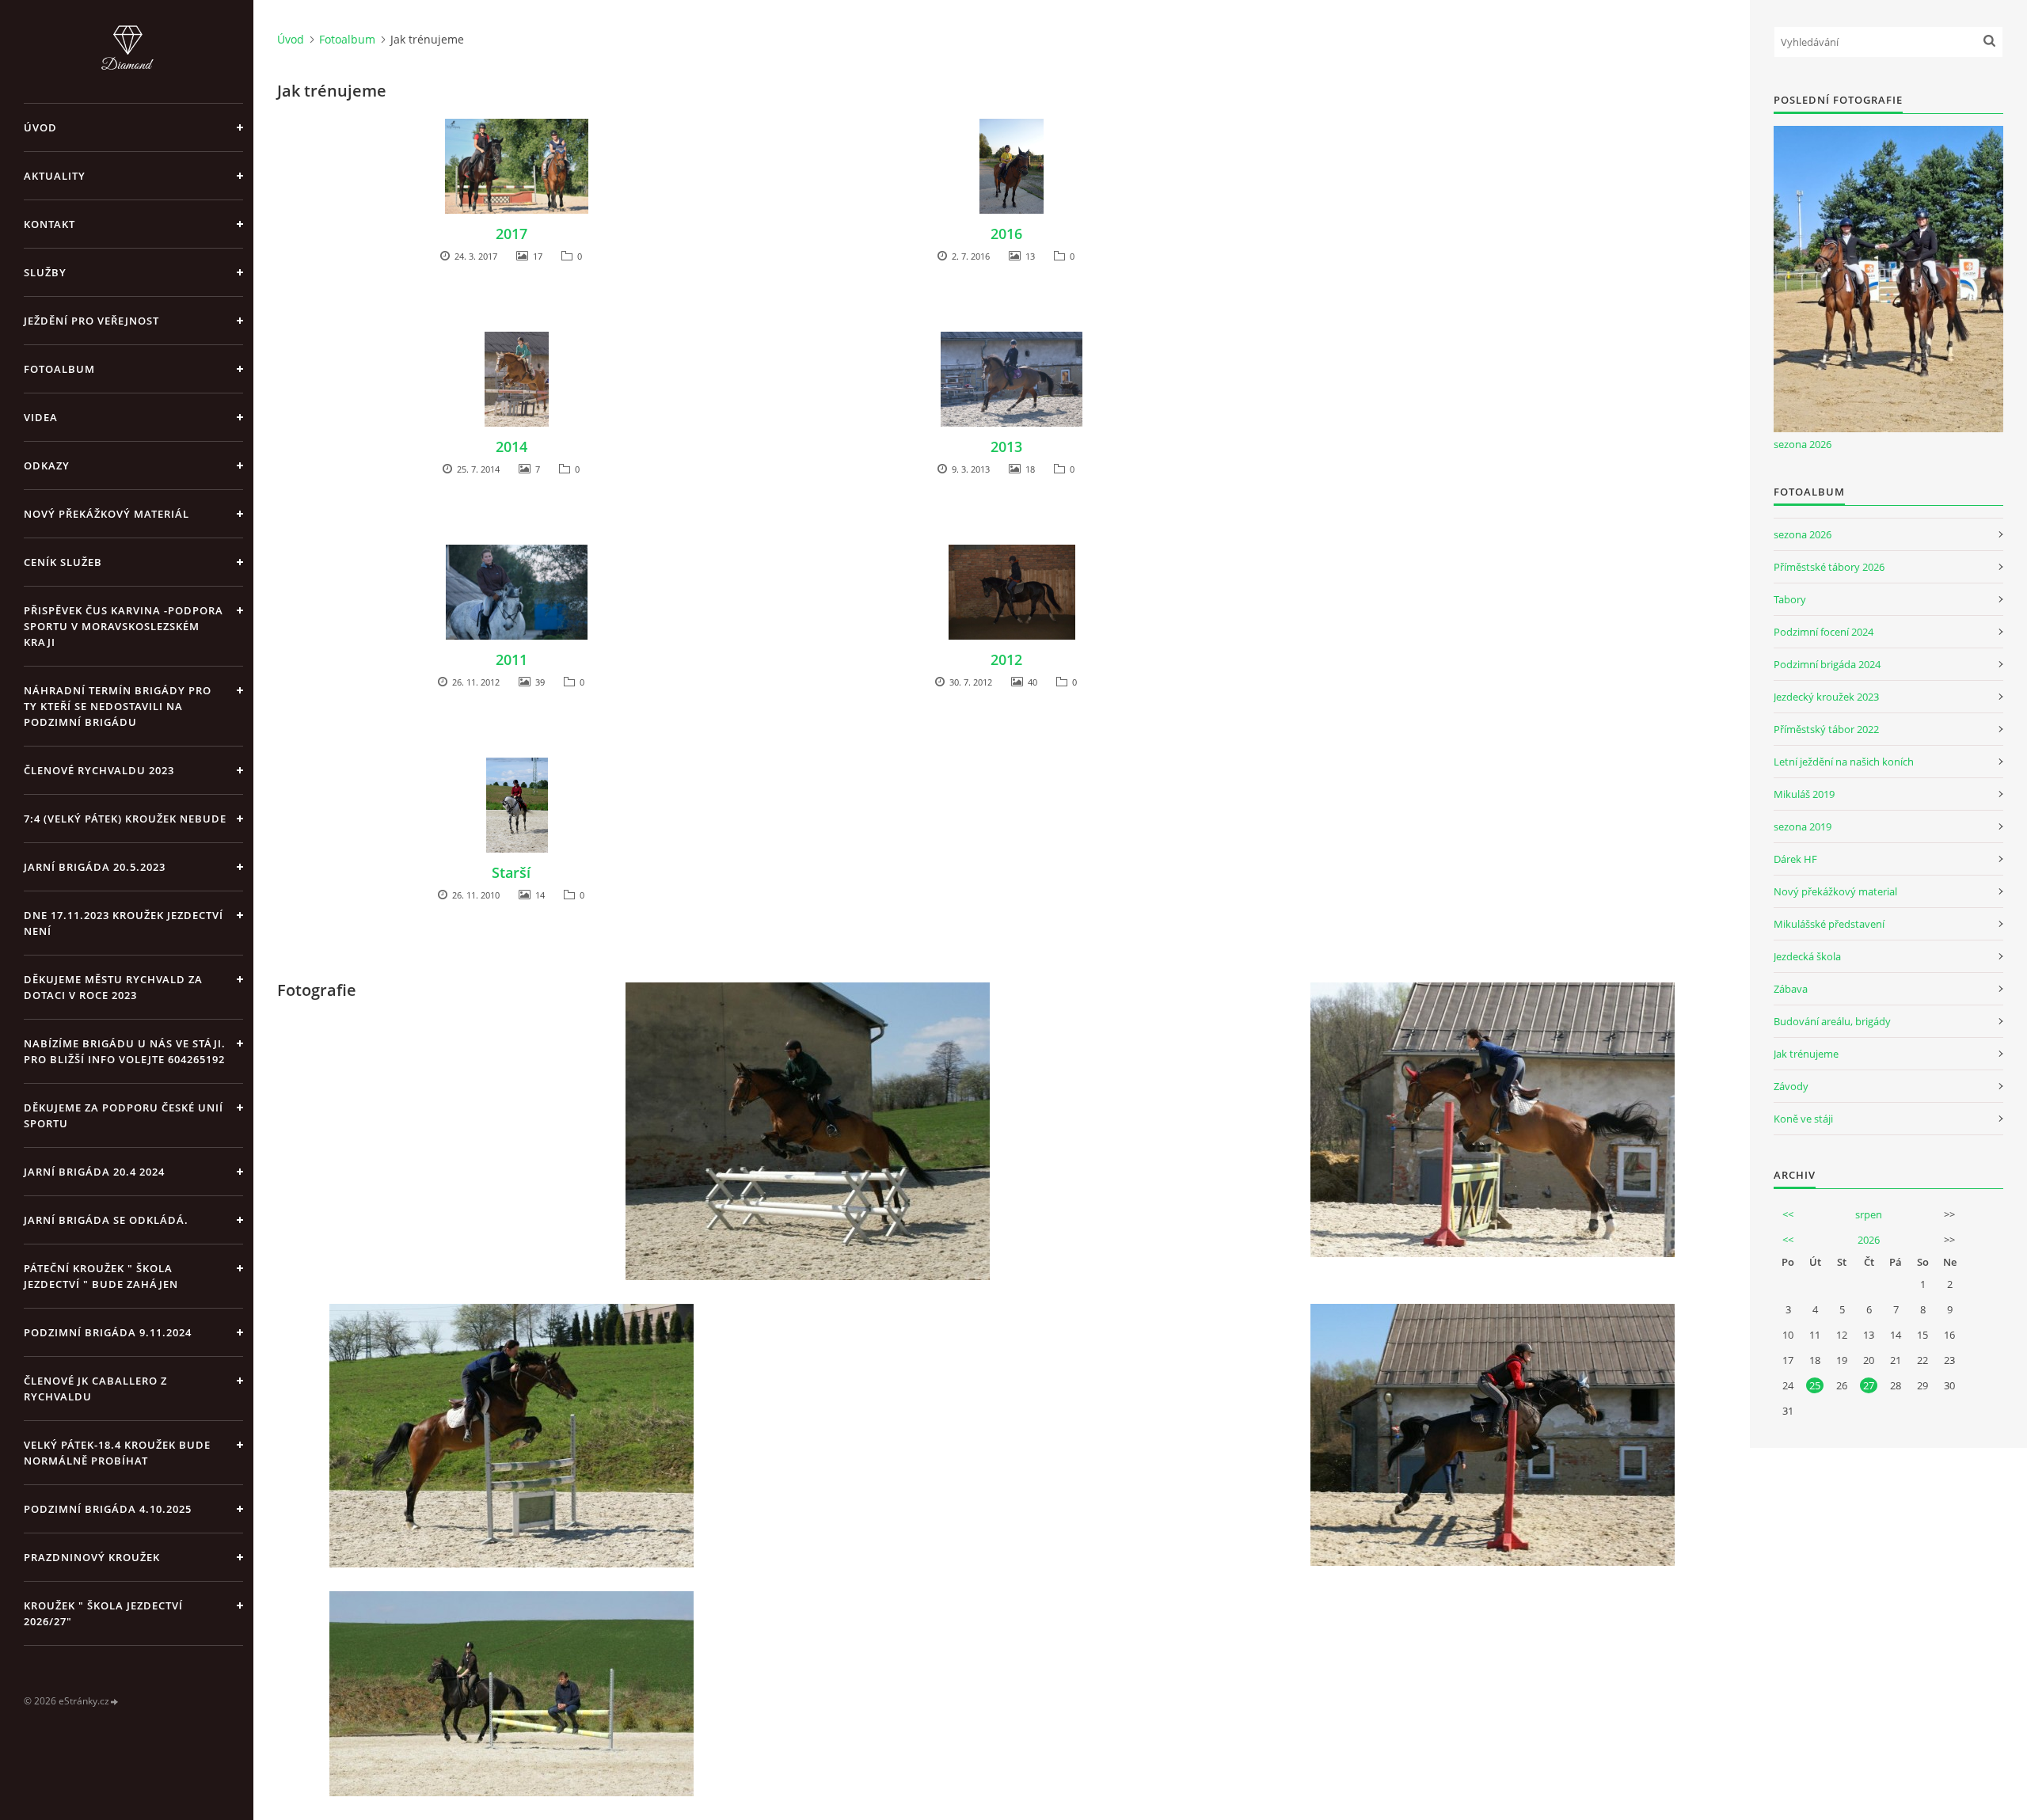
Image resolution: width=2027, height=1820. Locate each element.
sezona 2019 (1803, 826)
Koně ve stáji (1803, 1119)
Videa (41, 417)
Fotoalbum (59, 369)
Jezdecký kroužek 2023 (1826, 697)
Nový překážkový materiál (106, 514)
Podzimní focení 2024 (1824, 632)
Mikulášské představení (1829, 924)
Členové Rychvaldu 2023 (99, 770)
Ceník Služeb (63, 562)
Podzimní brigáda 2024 (1827, 664)
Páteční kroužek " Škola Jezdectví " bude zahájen (101, 1276)
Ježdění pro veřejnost (91, 321)
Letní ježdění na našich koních (1844, 762)
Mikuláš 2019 (1804, 794)
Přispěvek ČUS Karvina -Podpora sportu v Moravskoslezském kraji (124, 626)
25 (1815, 1385)
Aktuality (55, 176)
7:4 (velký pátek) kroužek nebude (125, 819)
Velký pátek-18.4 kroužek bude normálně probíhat (117, 1453)
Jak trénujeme (1806, 1054)
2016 (1006, 234)
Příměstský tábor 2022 (1826, 729)
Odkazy (47, 465)
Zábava (1791, 989)
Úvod (40, 127)
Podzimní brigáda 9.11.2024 (108, 1332)
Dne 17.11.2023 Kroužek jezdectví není (124, 923)
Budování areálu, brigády (1832, 1021)
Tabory (1790, 599)
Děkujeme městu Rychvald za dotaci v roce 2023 (113, 987)
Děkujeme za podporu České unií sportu (124, 1115)
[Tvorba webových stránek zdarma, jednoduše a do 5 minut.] (115, 1702)
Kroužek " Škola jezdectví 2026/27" (103, 1613)
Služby (45, 272)
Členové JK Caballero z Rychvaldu (95, 1389)
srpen (1869, 1214)
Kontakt (49, 224)
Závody (1791, 1086)
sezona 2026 (1803, 444)
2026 (1869, 1240)
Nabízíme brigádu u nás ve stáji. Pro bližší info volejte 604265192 (125, 1051)
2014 (512, 446)
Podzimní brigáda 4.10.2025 (108, 1509)
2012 (1006, 659)
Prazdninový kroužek (92, 1557)
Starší (511, 872)
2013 (1006, 446)
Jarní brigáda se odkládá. (106, 1220)
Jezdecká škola (1807, 956)
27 (1869, 1385)
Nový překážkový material (1835, 891)
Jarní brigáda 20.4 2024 (94, 1172)
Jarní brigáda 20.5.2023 (95, 867)
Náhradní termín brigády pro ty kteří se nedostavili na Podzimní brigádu (118, 706)
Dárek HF (1795, 859)
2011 (512, 659)
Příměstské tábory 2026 (1829, 567)
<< (1788, 1214)
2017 (512, 234)
